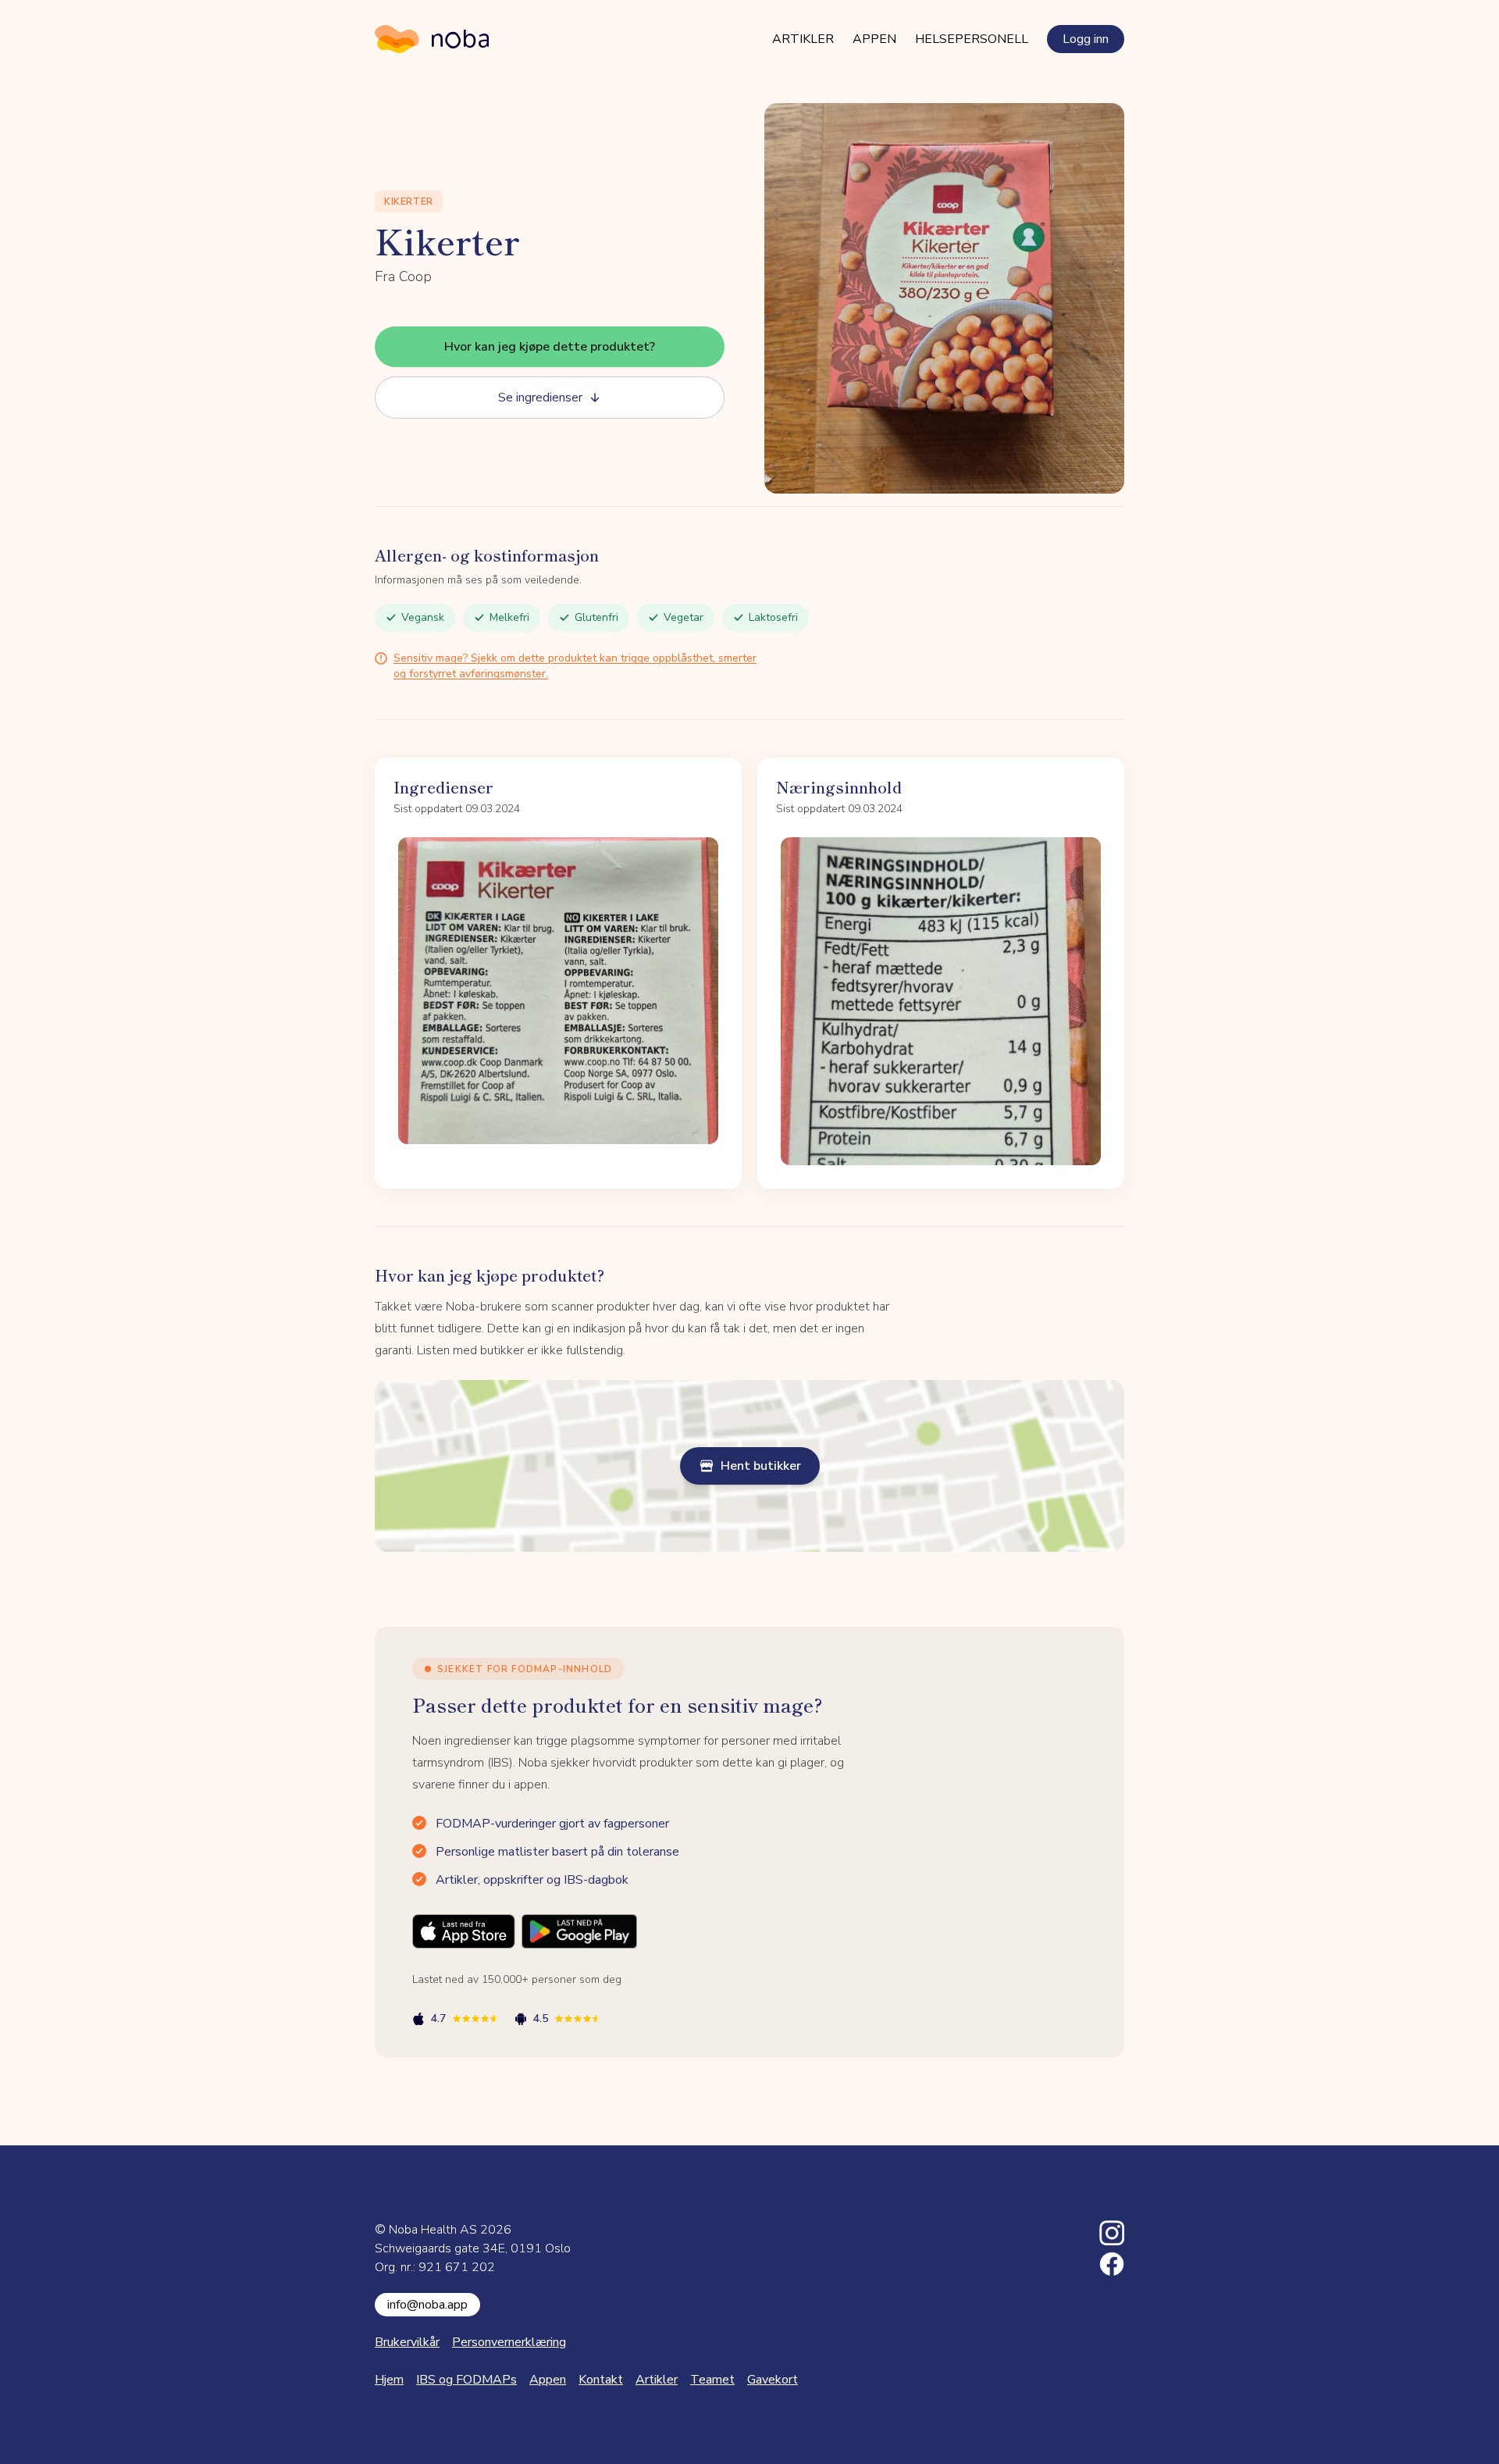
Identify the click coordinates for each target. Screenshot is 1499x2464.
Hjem (389, 2380)
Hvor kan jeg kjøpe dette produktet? (550, 347)
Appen (874, 39)
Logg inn (1086, 39)
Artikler (803, 39)
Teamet (712, 2380)
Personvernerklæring (509, 2342)
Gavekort (773, 2380)
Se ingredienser (540, 398)
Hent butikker (761, 1466)
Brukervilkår (407, 2342)
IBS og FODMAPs (466, 2380)
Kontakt (601, 2380)
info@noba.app (427, 2305)
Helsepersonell (972, 39)
